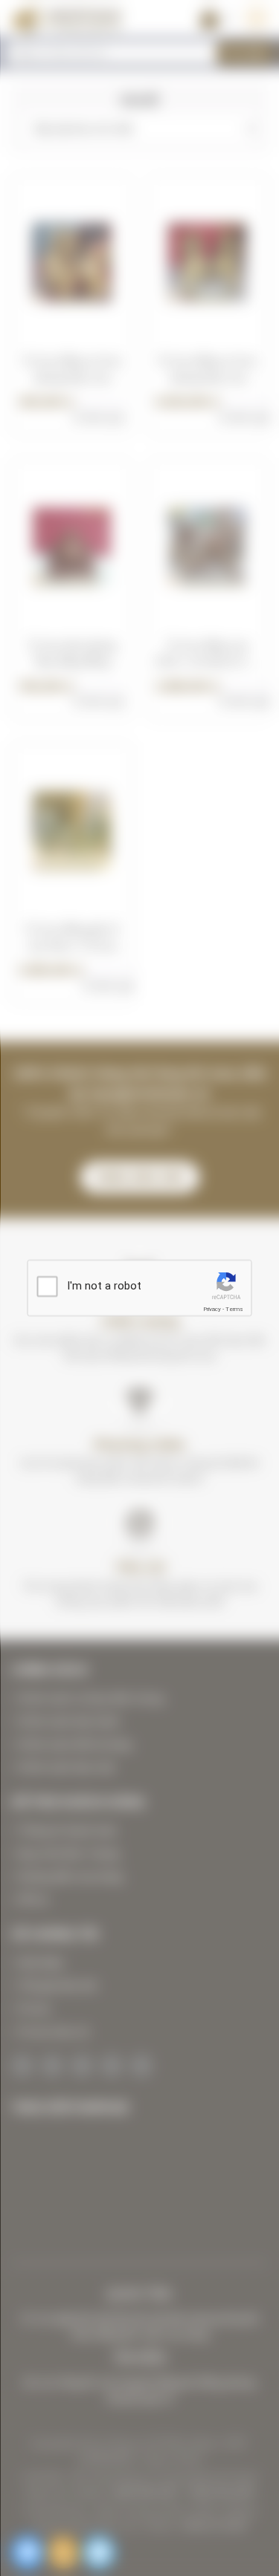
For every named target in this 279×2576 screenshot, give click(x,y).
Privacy (212, 1309)
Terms (234, 1309)
